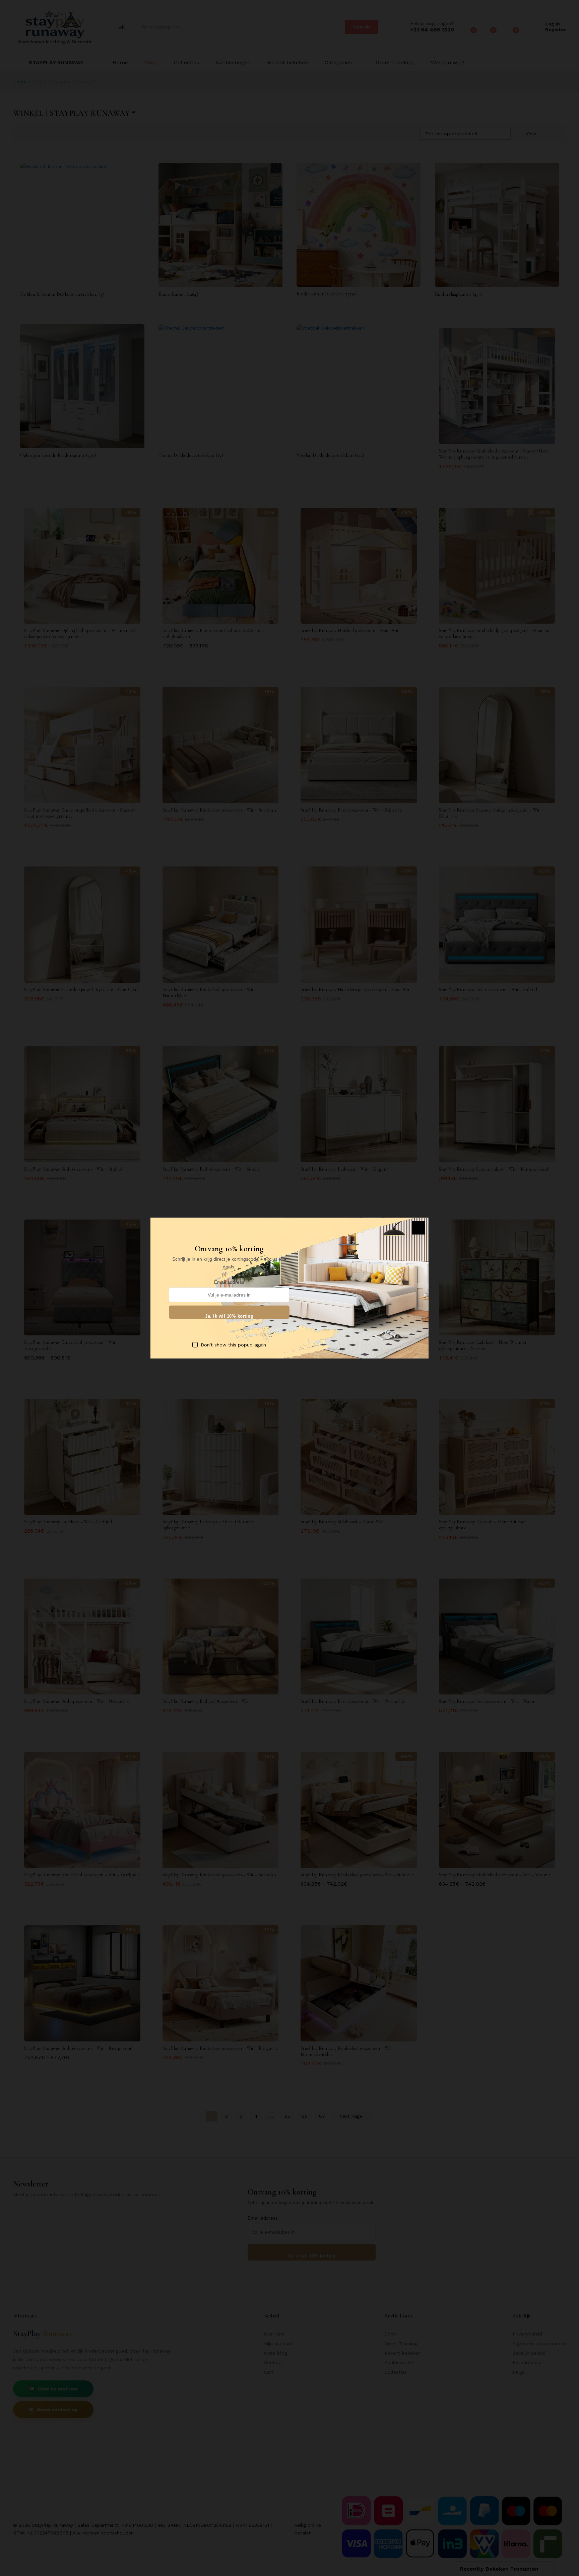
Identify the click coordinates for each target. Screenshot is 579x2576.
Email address (229, 1282)
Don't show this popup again (233, 1344)
